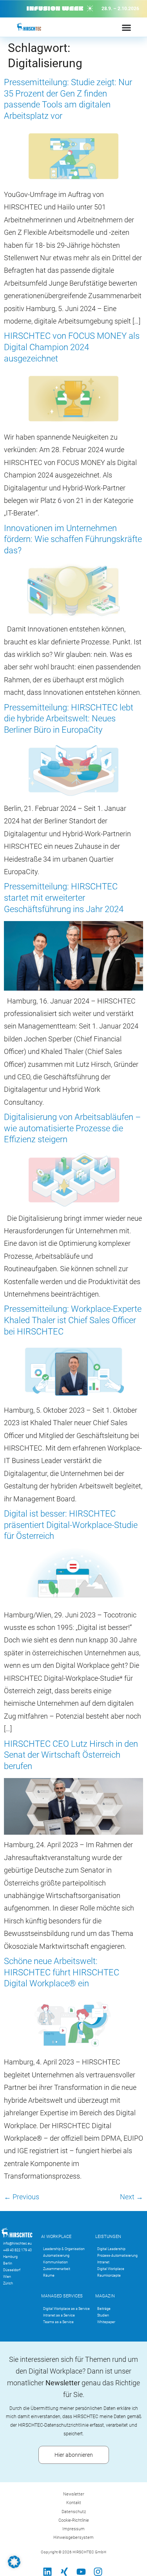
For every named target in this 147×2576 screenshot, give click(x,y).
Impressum (73, 2529)
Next (132, 2197)
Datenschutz (74, 2512)
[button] (14, 2562)
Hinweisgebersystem (73, 2538)
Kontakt (74, 2503)
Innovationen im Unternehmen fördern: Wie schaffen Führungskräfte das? (73, 539)
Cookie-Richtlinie (74, 2520)
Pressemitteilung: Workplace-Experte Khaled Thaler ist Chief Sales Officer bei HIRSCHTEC (73, 1320)
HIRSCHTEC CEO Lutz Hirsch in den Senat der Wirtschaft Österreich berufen (71, 1755)
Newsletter (74, 2494)
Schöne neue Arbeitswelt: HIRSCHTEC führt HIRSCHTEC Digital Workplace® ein (62, 1972)
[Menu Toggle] (126, 28)
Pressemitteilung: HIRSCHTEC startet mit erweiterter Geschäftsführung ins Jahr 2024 (64, 898)
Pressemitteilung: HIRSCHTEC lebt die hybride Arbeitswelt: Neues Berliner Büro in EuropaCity (69, 719)
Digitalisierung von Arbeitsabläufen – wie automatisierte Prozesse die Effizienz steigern (72, 1128)
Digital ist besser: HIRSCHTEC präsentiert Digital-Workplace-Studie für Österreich (71, 1525)
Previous (22, 2197)
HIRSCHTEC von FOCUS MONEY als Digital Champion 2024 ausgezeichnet (72, 347)
